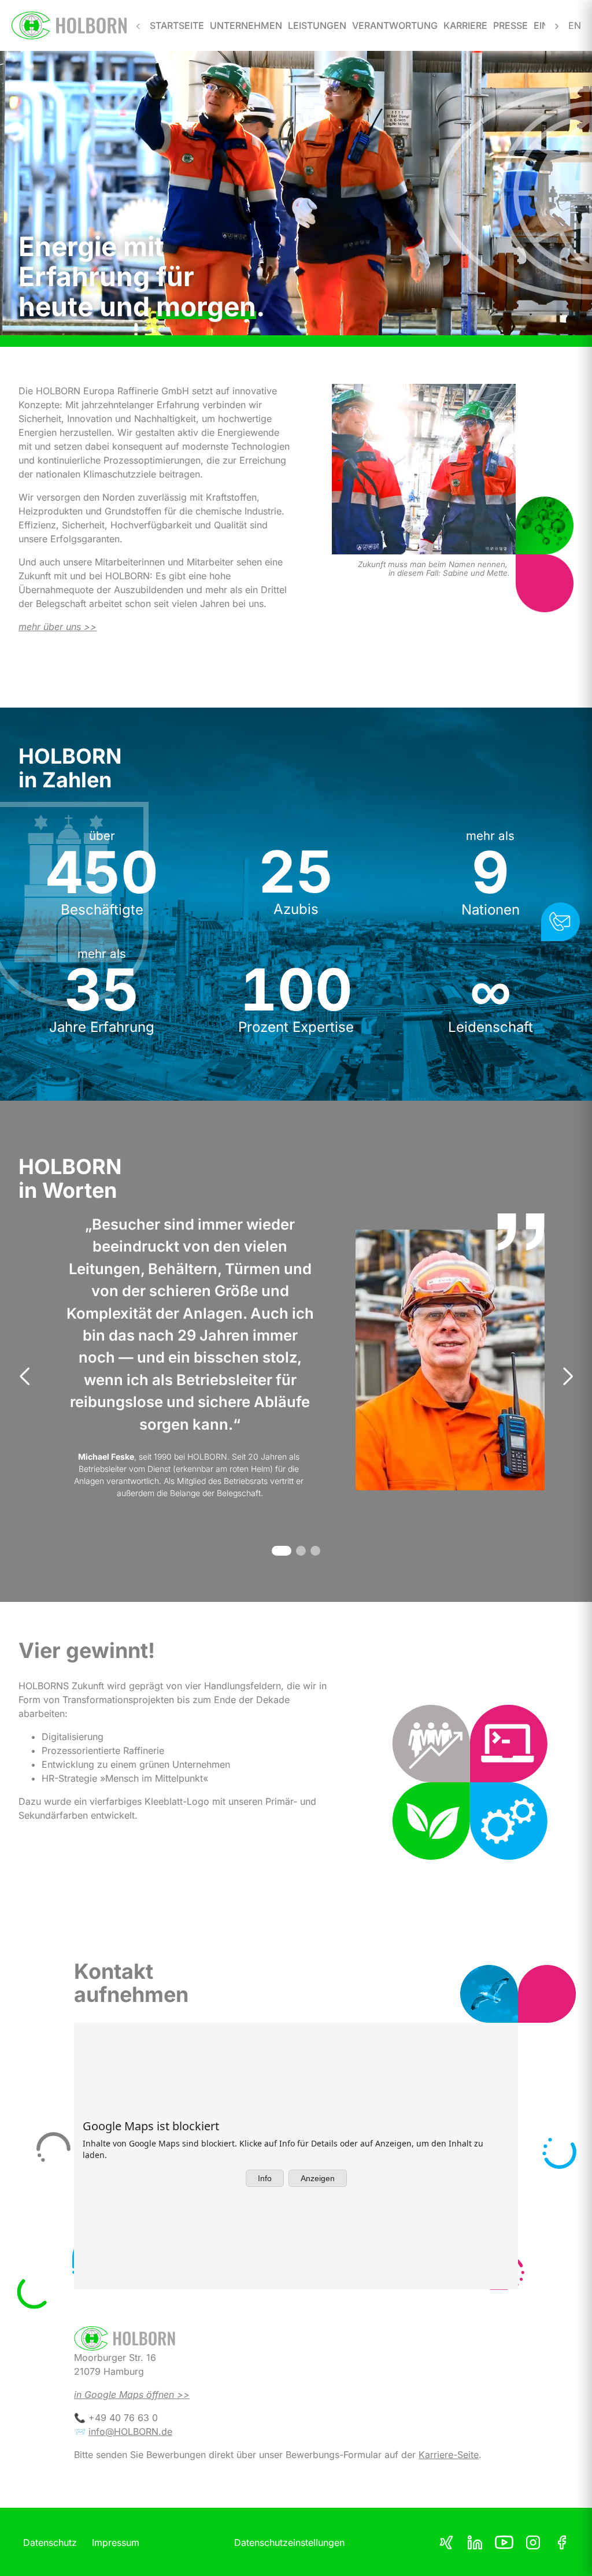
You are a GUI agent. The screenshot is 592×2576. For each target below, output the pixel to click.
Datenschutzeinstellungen (289, 2542)
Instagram (533, 2542)
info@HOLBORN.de (130, 2431)
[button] (282, 1551)
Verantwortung (395, 25)
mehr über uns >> (58, 627)
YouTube (504, 2542)
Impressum (116, 2542)
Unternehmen (246, 25)
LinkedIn (475, 2542)
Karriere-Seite (449, 2455)
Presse (510, 25)
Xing (446, 2542)
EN (574, 25)
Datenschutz (50, 2542)
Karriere (465, 25)
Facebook (562, 2542)
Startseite (177, 25)
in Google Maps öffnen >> (132, 2394)
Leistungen (317, 25)
